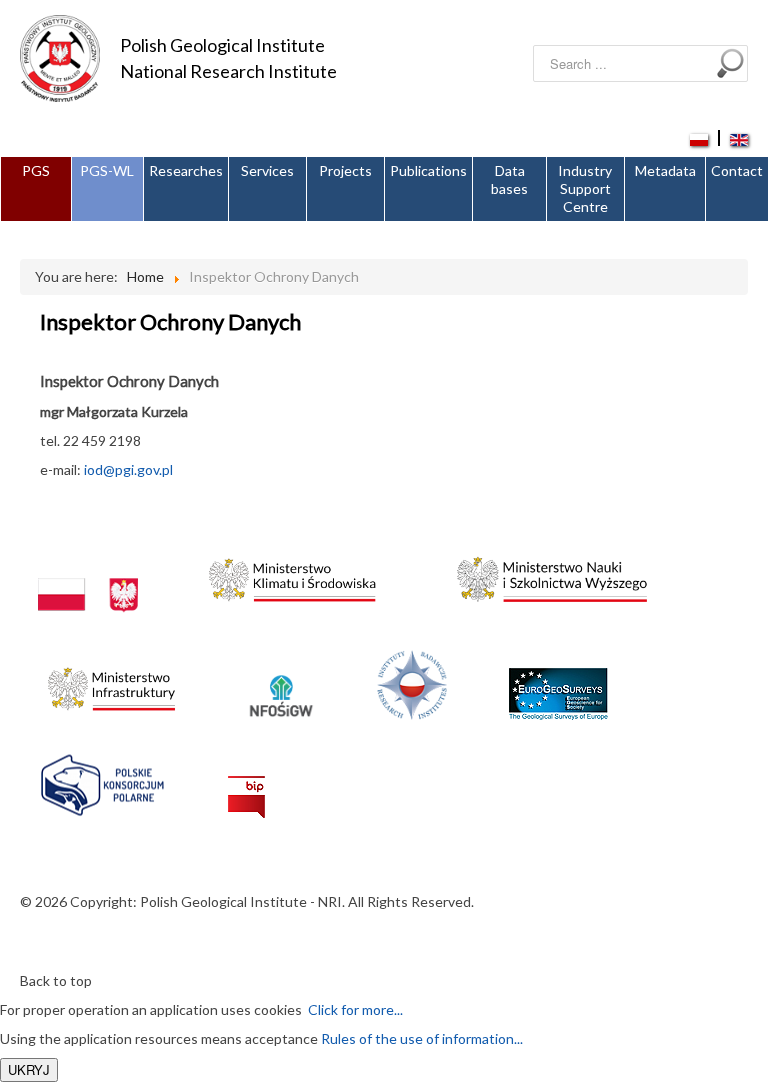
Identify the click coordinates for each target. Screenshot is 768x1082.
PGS (36, 170)
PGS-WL (107, 170)
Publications (428, 170)
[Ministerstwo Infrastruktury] (111, 683)
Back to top (56, 980)
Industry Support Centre (585, 188)
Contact (737, 170)
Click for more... (352, 1009)
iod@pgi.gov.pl (128, 469)
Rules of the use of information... (422, 1038)
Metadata (665, 170)
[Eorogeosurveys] (558, 683)
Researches (186, 170)
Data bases (509, 179)
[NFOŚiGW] (281, 683)
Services (267, 170)
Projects (345, 170)
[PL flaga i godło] (88, 574)
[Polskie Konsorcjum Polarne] (102, 780)
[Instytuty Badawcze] (412, 683)
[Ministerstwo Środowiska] (292, 574)
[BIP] (246, 780)
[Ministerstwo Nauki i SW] (552, 574)
